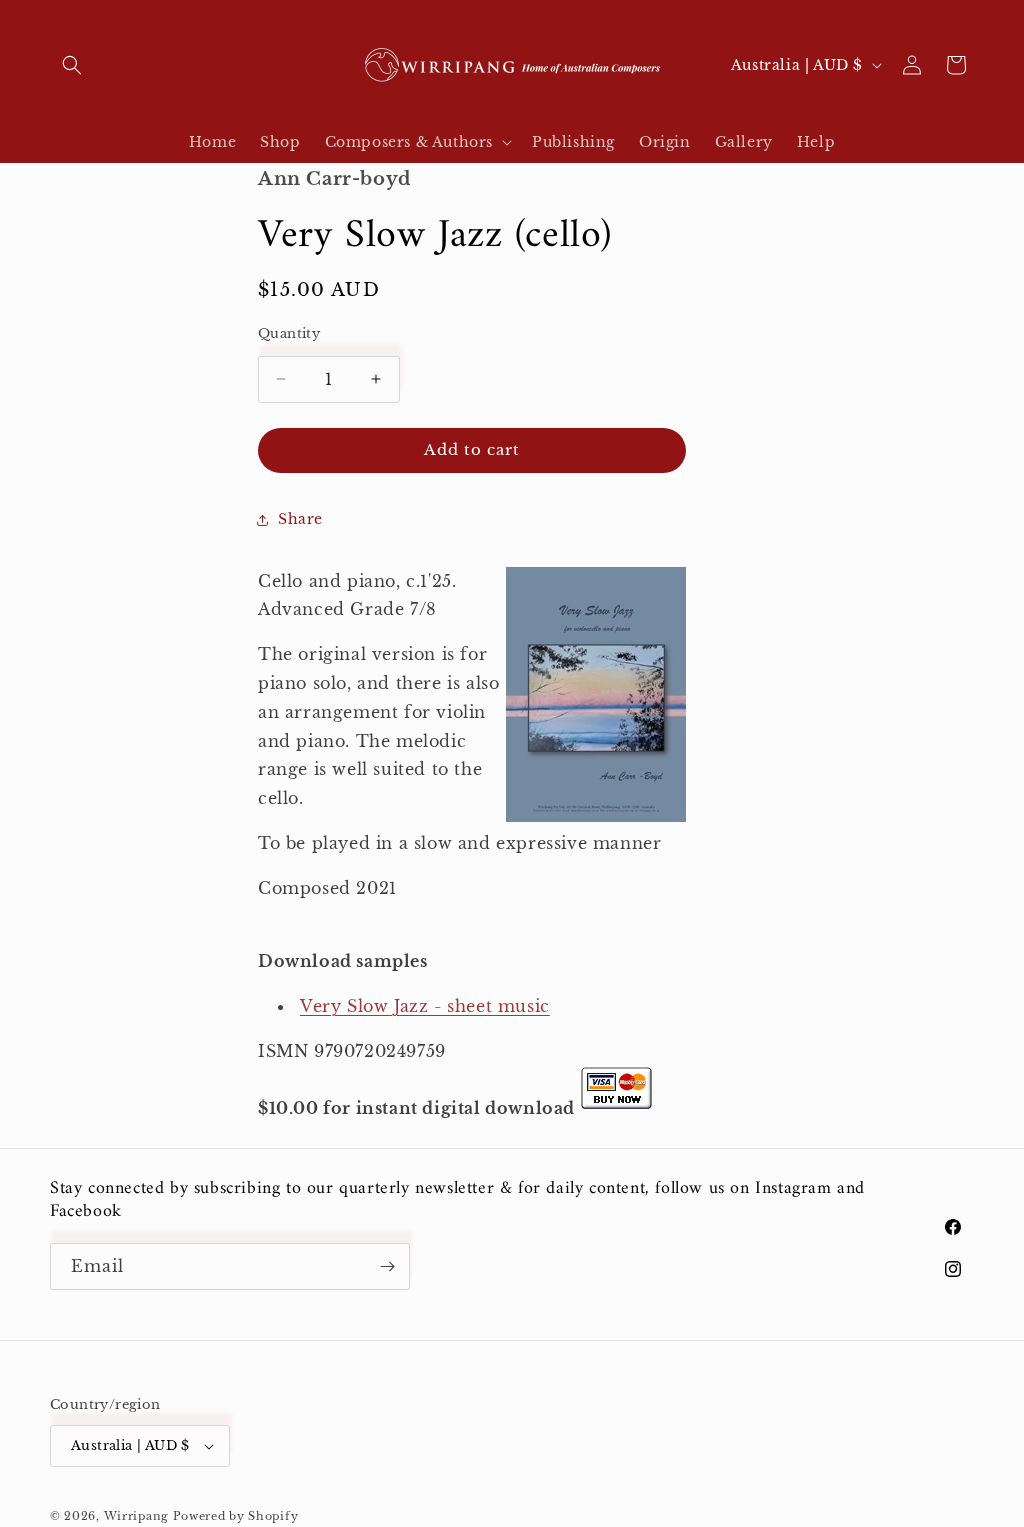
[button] (72, 65)
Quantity (289, 333)
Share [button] (300, 519)
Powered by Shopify (236, 1516)
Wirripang (136, 1516)
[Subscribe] (387, 1266)
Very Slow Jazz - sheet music (425, 1006)
